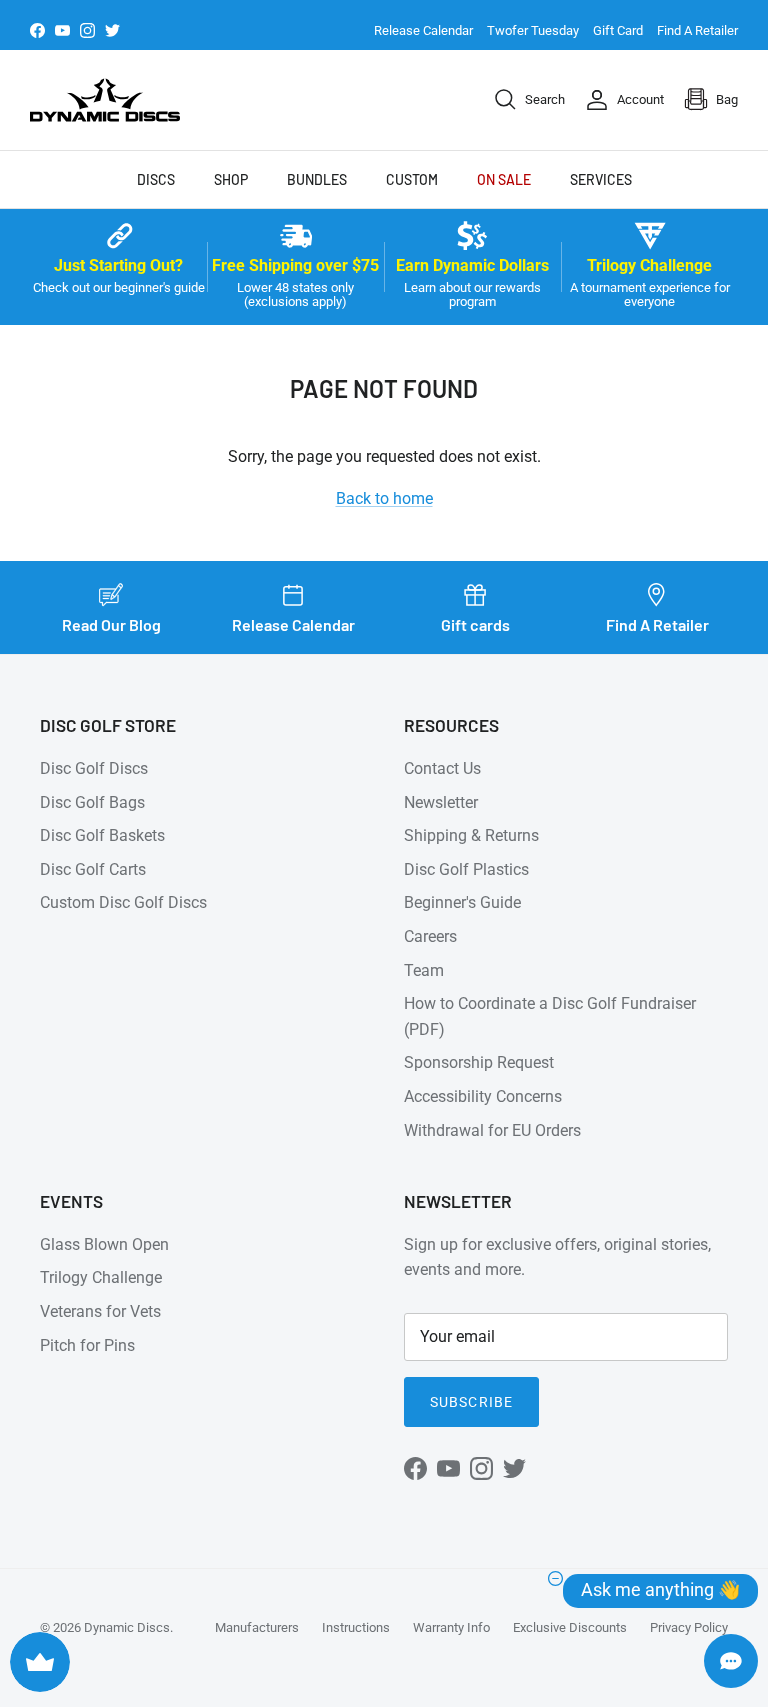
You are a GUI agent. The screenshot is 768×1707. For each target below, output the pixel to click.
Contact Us (442, 768)
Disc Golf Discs (94, 768)
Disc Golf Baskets (102, 835)
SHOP (231, 179)
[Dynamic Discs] (105, 100)
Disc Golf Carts (93, 869)
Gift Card (618, 30)
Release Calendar (423, 30)
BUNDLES (317, 179)
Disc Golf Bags (92, 802)
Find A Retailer (697, 30)
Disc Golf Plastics (466, 869)
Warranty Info (451, 1627)
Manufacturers (257, 1627)
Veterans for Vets (100, 1311)
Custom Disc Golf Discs (123, 902)
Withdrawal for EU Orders (492, 1130)
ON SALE (504, 179)
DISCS (156, 179)
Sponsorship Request (479, 1062)
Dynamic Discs (127, 1627)
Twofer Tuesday (533, 30)
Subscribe (471, 1402)
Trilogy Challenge (101, 1277)
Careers (430, 936)
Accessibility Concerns (483, 1096)
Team (424, 970)
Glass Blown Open (104, 1244)
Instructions (356, 1627)
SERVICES (601, 179)
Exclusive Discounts (570, 1627)
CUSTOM (412, 179)
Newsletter (441, 802)
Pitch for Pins (87, 1345)
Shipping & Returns (471, 835)
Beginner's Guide (462, 902)
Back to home (384, 498)
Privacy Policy (689, 1627)
